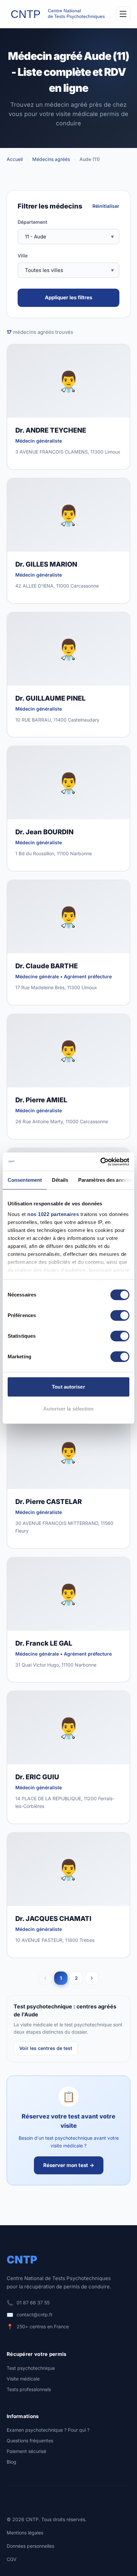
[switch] (120, 1315)
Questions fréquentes (30, 2440)
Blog (11, 2462)
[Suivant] (92, 1978)
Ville (23, 256)
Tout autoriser (68, 1387)
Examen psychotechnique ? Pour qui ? (48, 2430)
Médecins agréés (51, 159)
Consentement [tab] (25, 1180)
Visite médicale (23, 2379)
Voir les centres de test (46, 2048)
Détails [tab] (60, 1180)
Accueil (15, 159)
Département (32, 222)
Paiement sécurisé (26, 2451)
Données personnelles (30, 2546)
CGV (12, 2559)
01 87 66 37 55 (33, 2303)
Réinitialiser (106, 206)
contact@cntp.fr (35, 2314)
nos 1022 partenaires (53, 1214)
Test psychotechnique (31, 2368)
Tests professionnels (29, 2389)
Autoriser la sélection (68, 1409)
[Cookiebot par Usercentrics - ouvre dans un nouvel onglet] (100, 1162)
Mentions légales (25, 2533)
